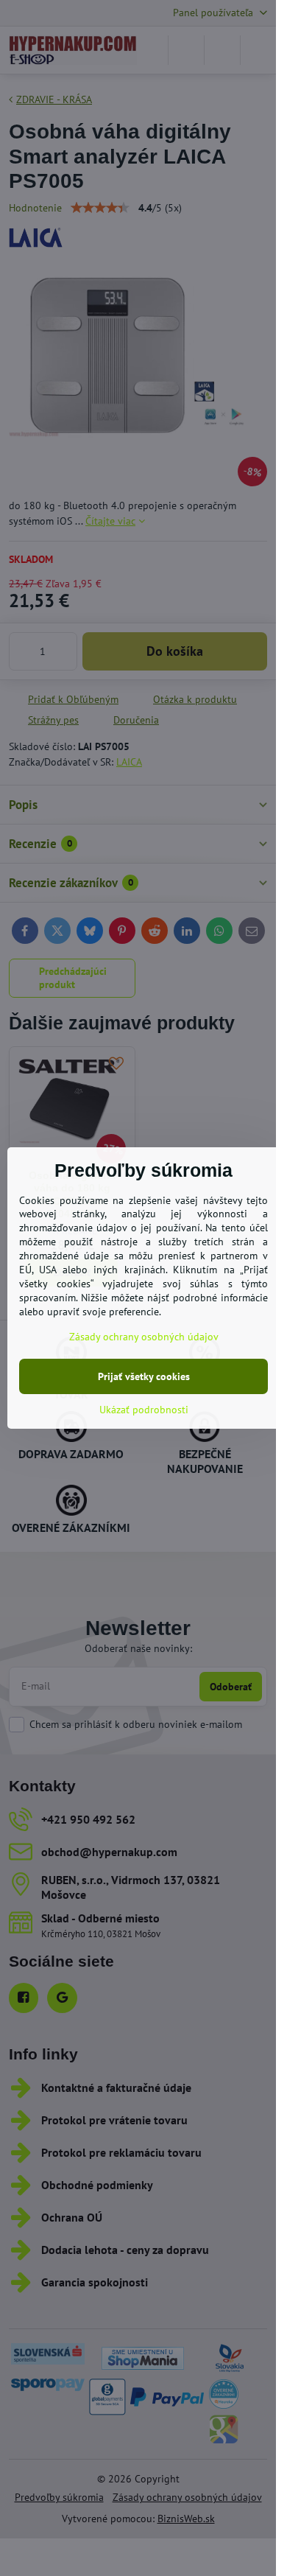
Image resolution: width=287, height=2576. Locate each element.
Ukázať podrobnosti (144, 1410)
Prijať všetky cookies (144, 1376)
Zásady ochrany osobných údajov (144, 1337)
